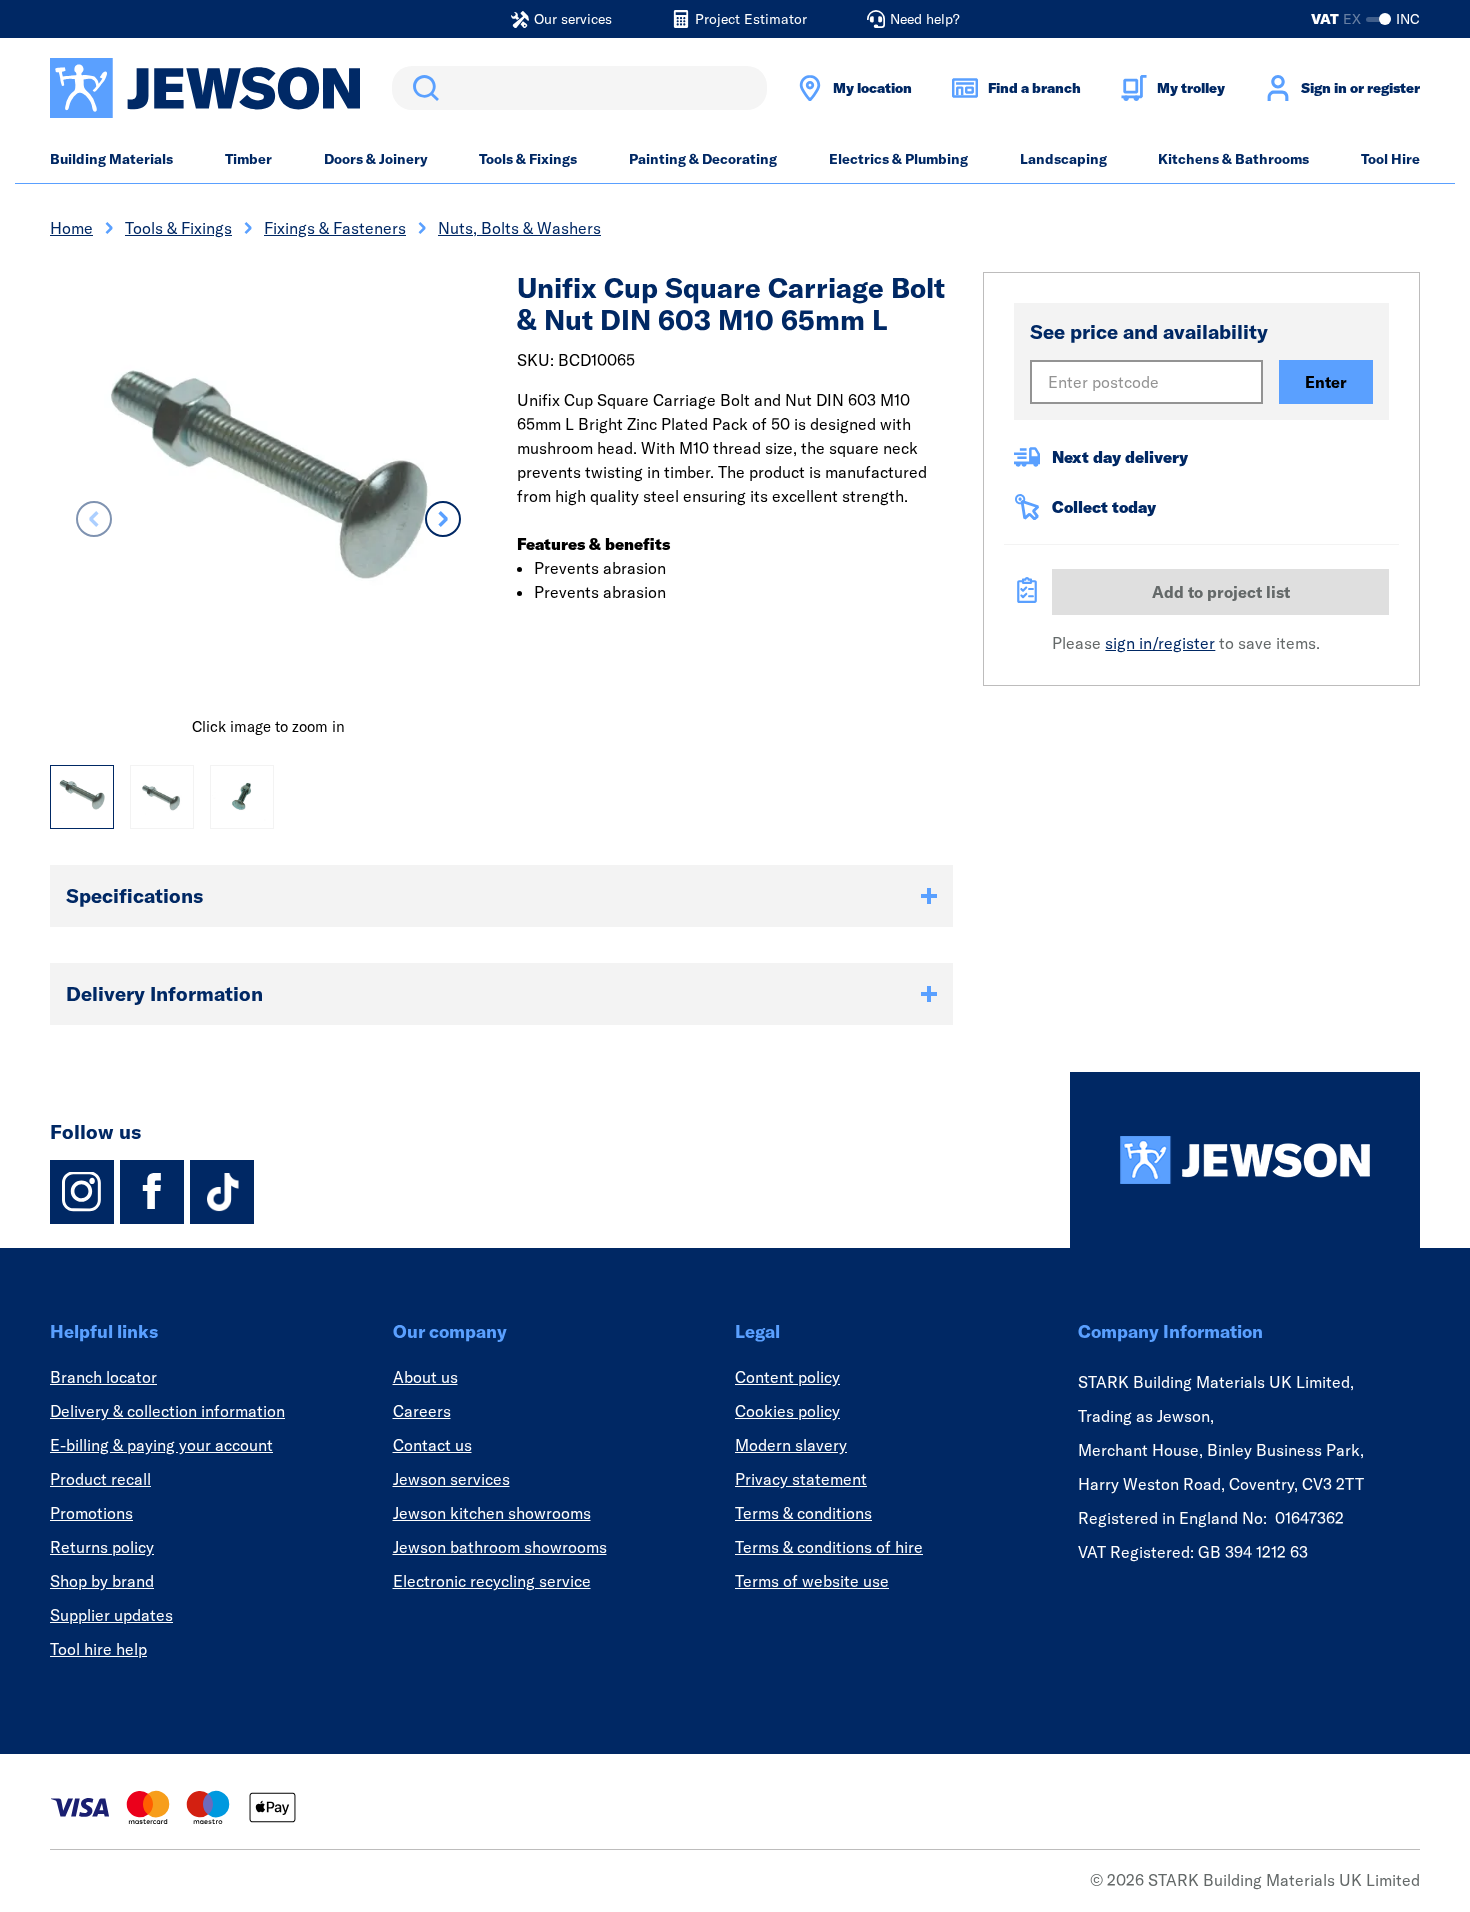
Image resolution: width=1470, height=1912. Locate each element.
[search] (579, 88)
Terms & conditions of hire (829, 1547)
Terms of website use (812, 1581)
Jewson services (451, 1479)
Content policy (787, 1377)
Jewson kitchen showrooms (492, 1513)
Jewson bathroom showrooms (500, 1547)
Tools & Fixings (528, 159)
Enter (1326, 382)
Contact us (432, 1445)
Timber (248, 159)
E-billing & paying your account (161, 1445)
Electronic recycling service (492, 1581)
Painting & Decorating (703, 159)
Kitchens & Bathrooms (1233, 159)
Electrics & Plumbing (898, 159)
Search (422, 88)
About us (425, 1377)
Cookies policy (787, 1411)
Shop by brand (102, 1581)
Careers (422, 1411)
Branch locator (103, 1377)
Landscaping (1063, 159)
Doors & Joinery (376, 159)
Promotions (91, 1513)
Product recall (100, 1479)
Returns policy (102, 1547)
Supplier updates (111, 1615)
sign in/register (1160, 643)
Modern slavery (791, 1445)
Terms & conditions (803, 1513)
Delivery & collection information (167, 1411)
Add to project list (1221, 592)
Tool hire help (98, 1649)
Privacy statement (801, 1479)
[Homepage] (1245, 1160)
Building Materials (111, 159)
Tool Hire (1390, 159)
